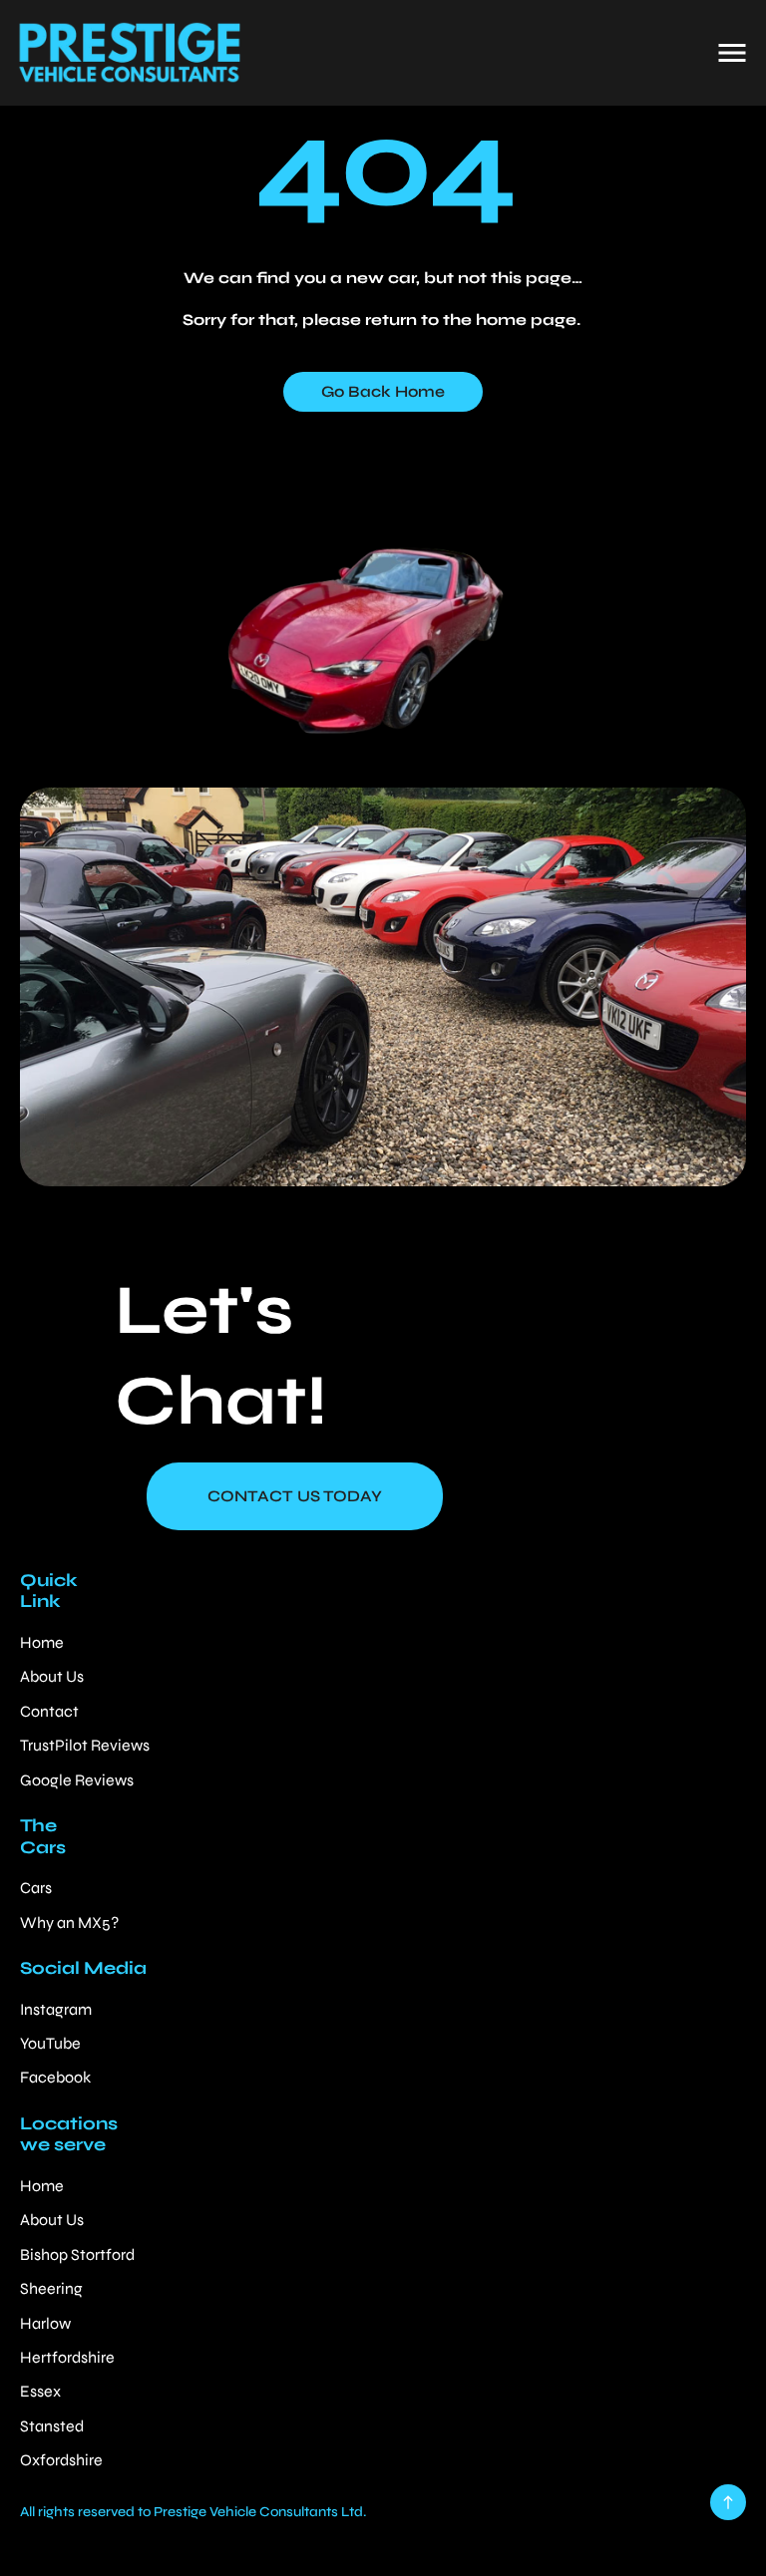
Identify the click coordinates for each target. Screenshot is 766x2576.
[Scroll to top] (728, 2502)
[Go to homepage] (129, 53)
